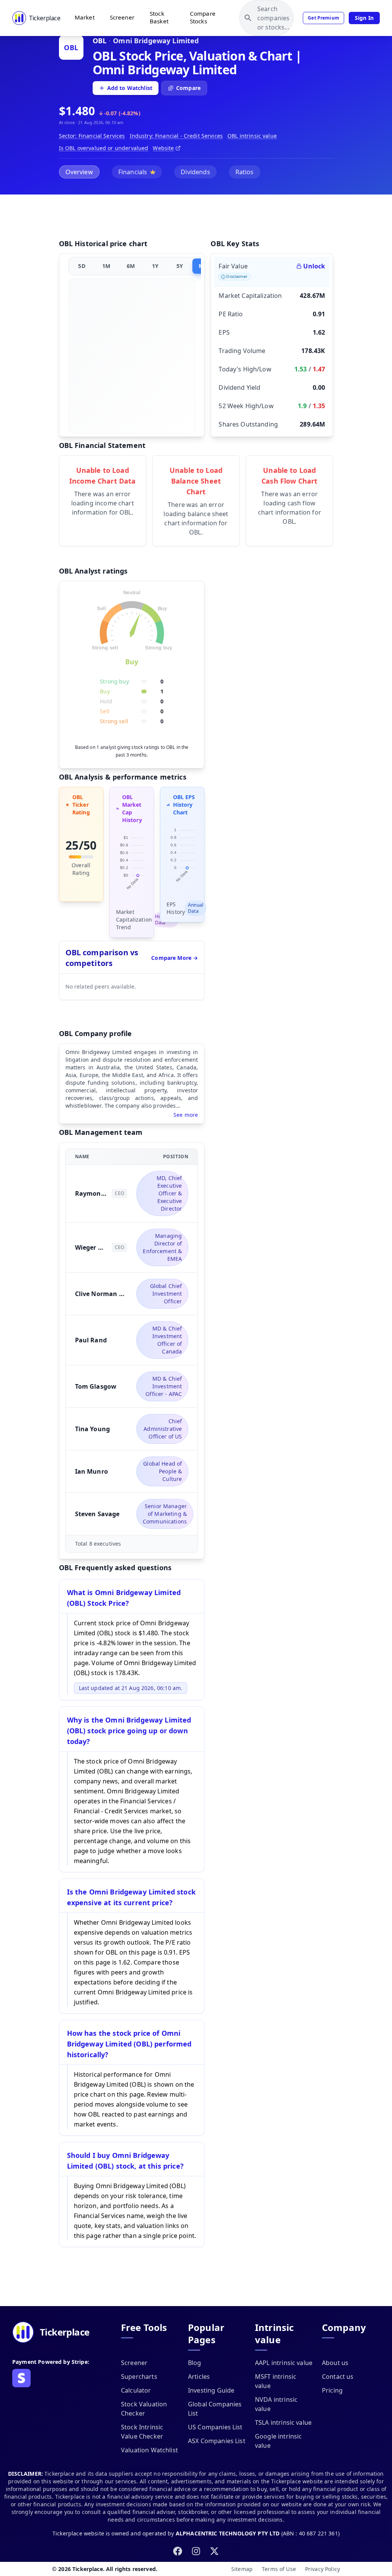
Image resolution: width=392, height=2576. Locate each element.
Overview (79, 172)
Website (163, 148)
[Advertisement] (196, 218)
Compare (188, 88)
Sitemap (242, 2569)
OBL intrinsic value (252, 136)
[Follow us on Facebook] (178, 2551)
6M (131, 266)
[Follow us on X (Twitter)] (214, 2551)
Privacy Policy (323, 2569)
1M (106, 266)
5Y (180, 266)
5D (82, 266)
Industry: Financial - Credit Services (176, 136)
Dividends (195, 172)
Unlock (314, 266)
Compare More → (175, 958)
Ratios (245, 172)
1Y (155, 266)
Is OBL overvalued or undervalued (104, 148)
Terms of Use (279, 2569)
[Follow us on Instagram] (196, 2551)
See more (186, 1115)
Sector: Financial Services (92, 136)
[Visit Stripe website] (21, 2378)
